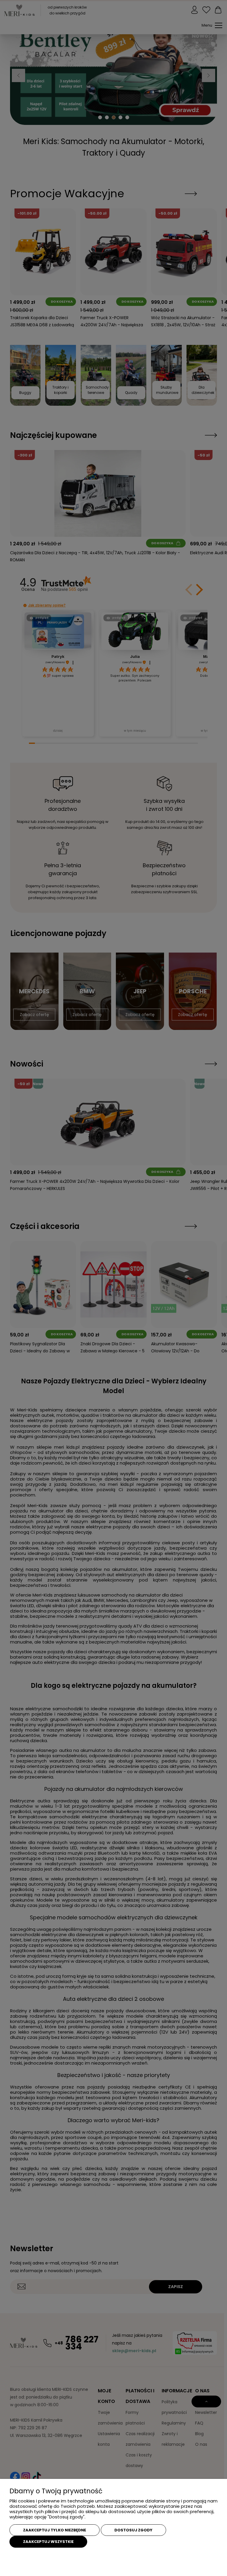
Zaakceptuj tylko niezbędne (55, 2530)
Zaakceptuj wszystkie (48, 2542)
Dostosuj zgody (133, 2530)
